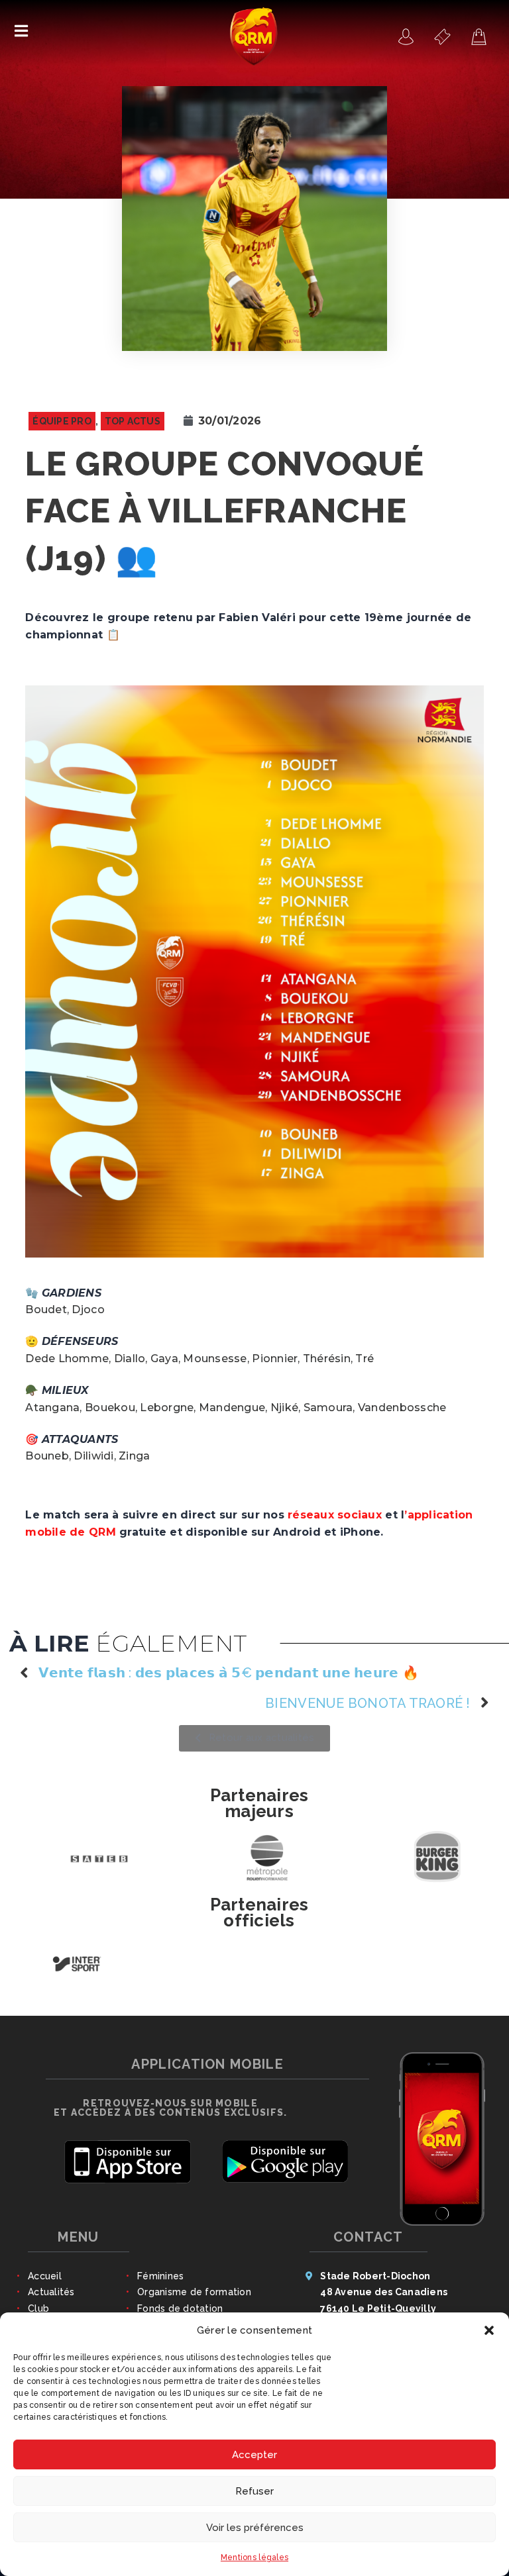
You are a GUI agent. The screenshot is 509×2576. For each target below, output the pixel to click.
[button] (489, 2330)
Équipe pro (62, 421)
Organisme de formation (194, 2292)
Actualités (51, 2292)
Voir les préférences (255, 2528)
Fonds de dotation (180, 2308)
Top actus (133, 421)
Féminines (160, 2276)
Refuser (254, 2491)
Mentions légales (254, 2557)
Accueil (45, 2276)
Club (38, 2308)
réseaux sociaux (335, 1515)
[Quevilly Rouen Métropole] (406, 36)
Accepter (254, 2455)
